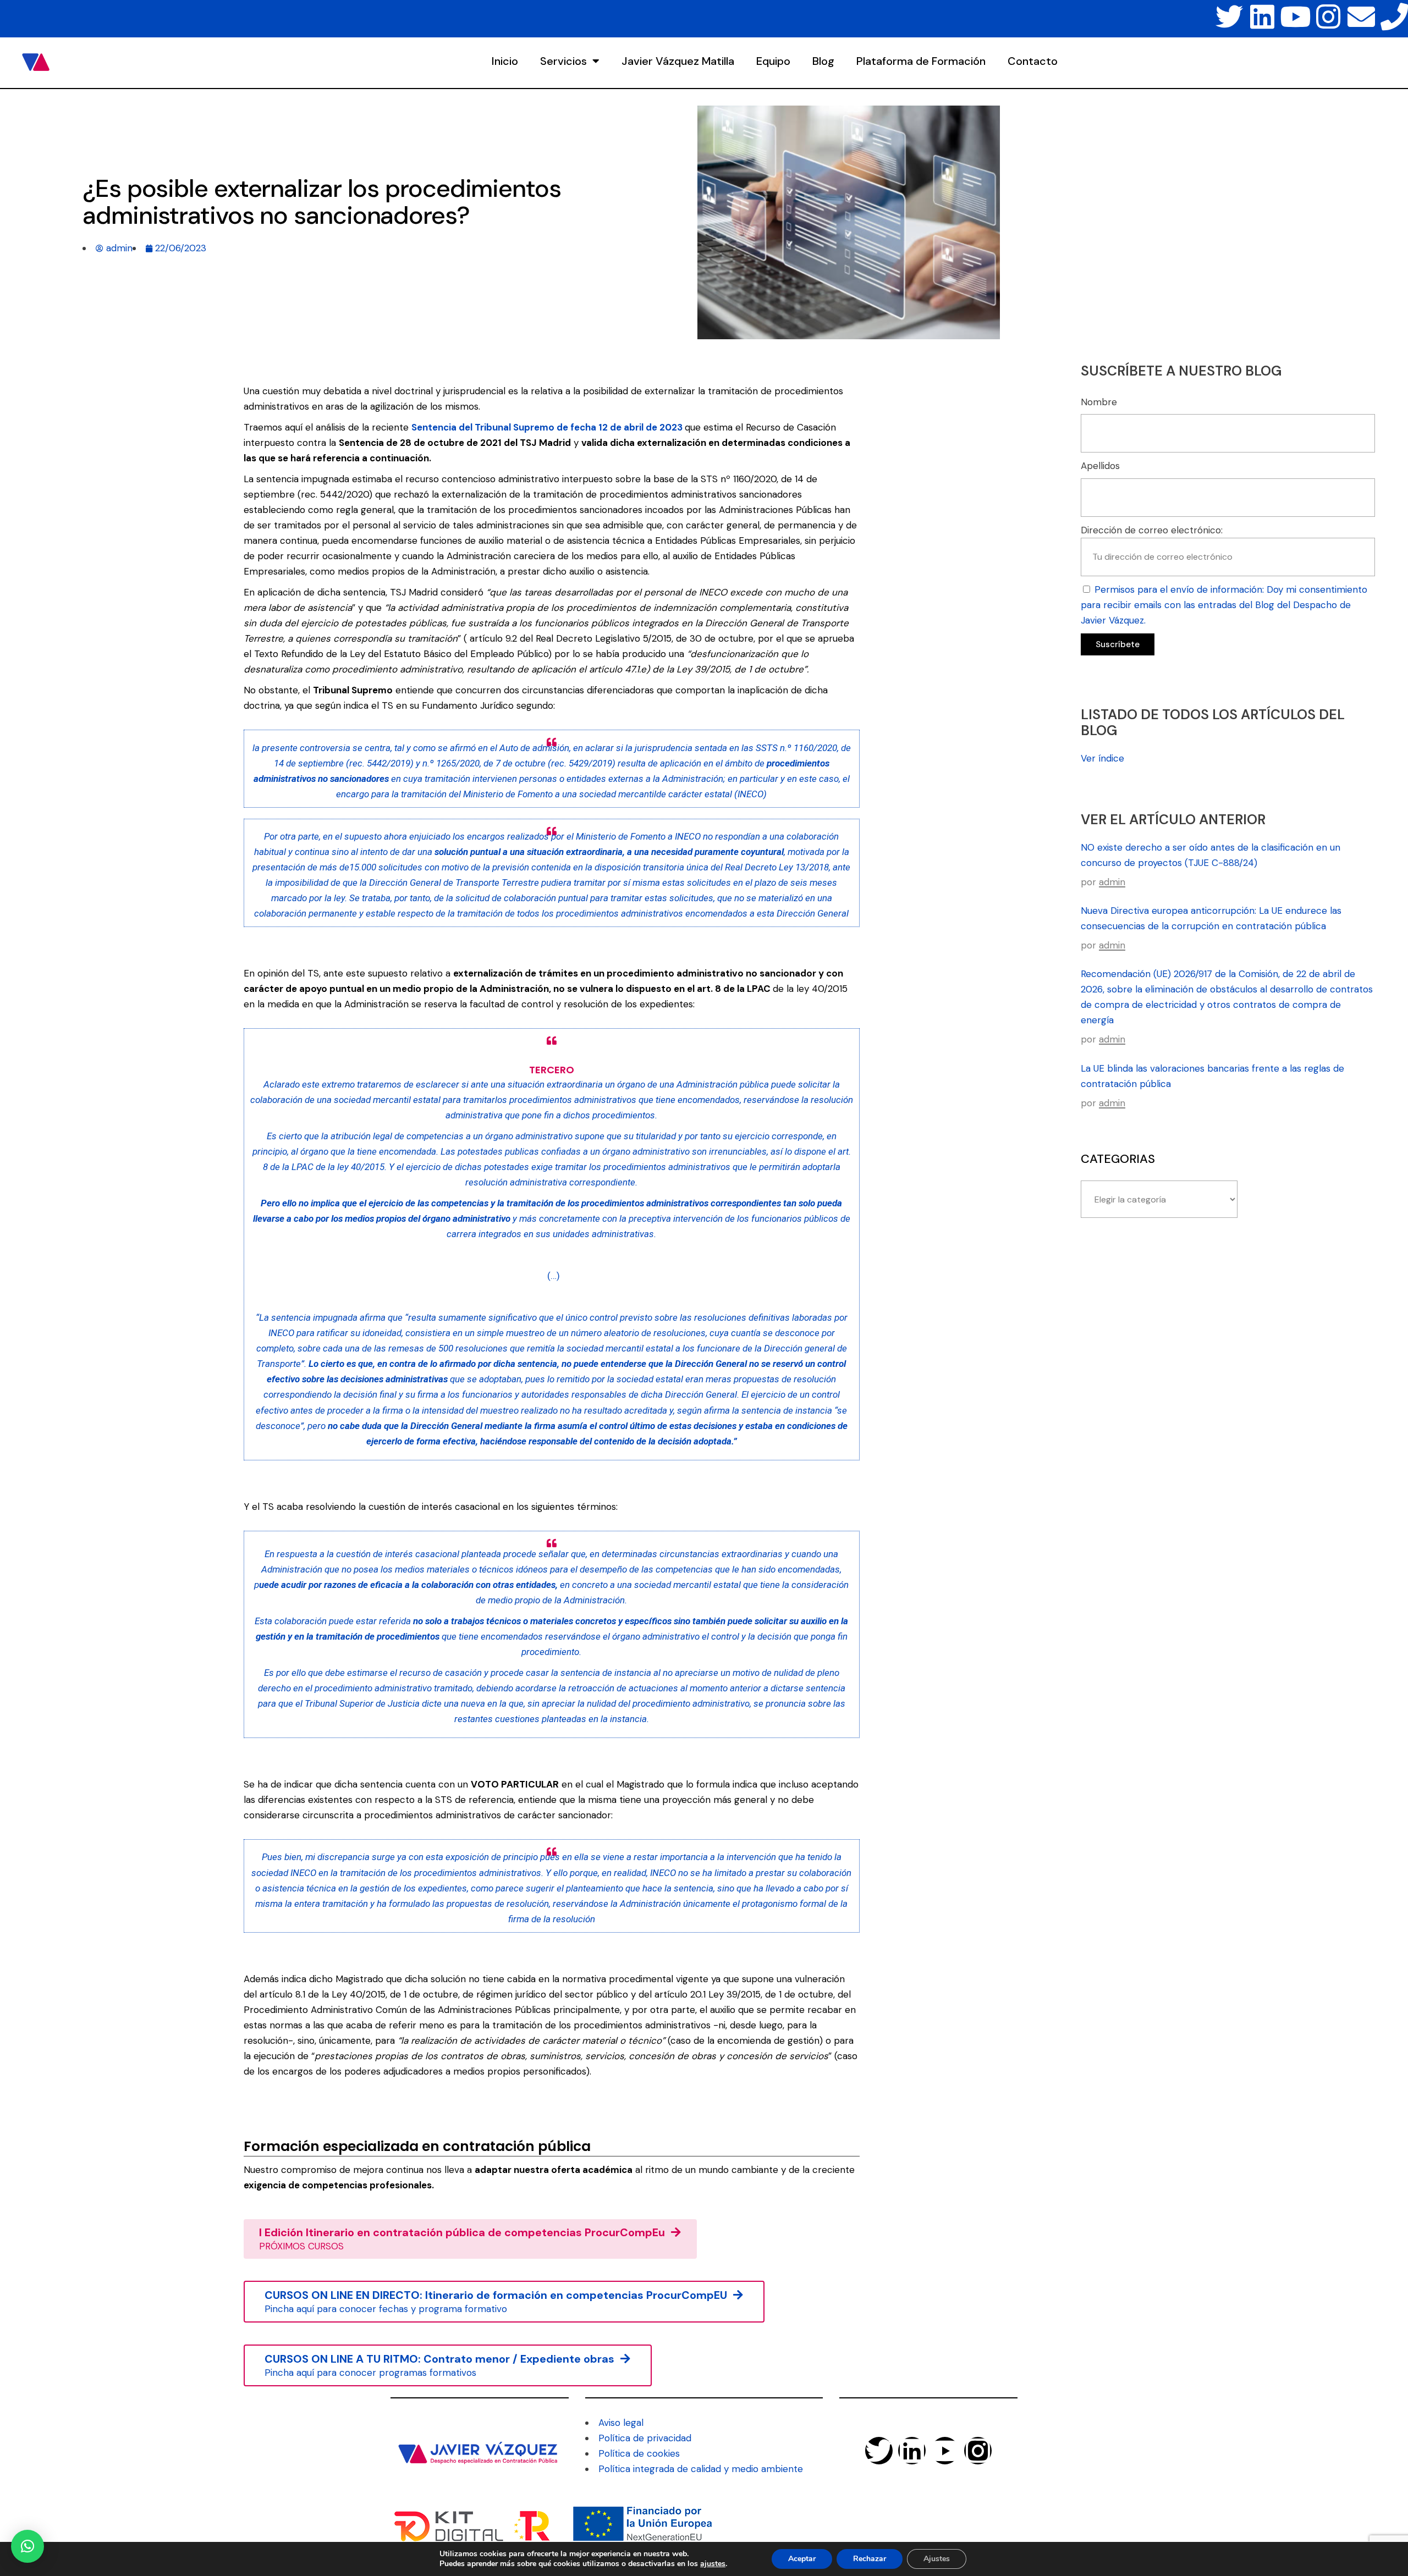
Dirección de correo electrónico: (1152, 530)
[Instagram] (1328, 16)
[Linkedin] (1262, 16)
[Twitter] (1229, 16)
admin (1112, 882)
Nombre (1099, 402)
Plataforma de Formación (921, 61)
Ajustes (937, 2559)
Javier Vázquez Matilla (678, 61)
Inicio (505, 61)
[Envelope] (1361, 16)
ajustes (713, 2564)
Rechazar (870, 2559)
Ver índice (1102, 758)
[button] (28, 2546)
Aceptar (802, 2559)
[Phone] (1394, 16)
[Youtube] (1295, 16)
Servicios (563, 61)
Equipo (773, 61)
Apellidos (1100, 466)
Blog (823, 61)
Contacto (1033, 61)
